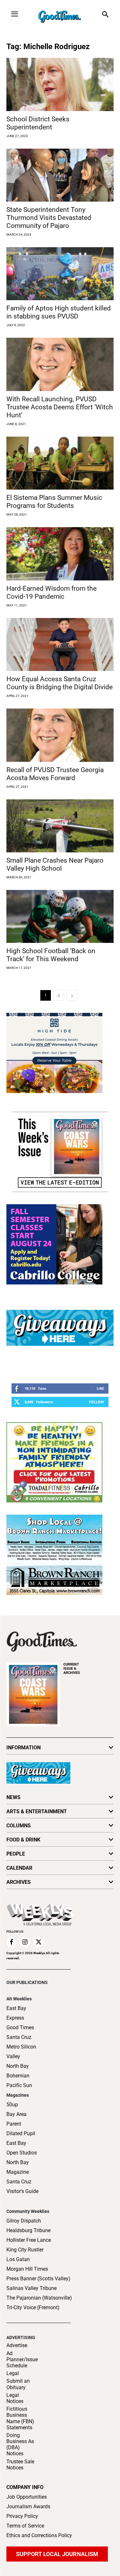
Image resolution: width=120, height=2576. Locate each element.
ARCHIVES (72, 1669)
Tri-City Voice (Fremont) (33, 2307)
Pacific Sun (19, 2085)
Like (100, 1388)
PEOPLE (16, 1854)
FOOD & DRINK (23, 1840)
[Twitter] (38, 1942)
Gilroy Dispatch (24, 2221)
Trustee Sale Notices (20, 2465)
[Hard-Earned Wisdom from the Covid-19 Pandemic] (60, 554)
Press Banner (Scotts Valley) (38, 2279)
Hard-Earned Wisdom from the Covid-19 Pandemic (52, 592)
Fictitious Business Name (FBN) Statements (20, 2418)
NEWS (13, 1797)
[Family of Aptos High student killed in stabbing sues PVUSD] (60, 274)
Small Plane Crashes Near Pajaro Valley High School (55, 864)
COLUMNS (19, 1826)
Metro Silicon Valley (21, 2052)
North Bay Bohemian (18, 2071)
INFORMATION (24, 1748)
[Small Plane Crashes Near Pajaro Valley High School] (60, 826)
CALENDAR (19, 1868)
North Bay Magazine (18, 2167)
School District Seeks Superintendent (38, 123)
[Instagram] (25, 1942)
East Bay (16, 2143)
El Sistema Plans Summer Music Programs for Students (54, 502)
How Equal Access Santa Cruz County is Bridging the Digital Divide (60, 683)
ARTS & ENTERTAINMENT (37, 1811)
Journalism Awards (28, 2506)
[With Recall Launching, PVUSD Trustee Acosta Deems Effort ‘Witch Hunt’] (60, 364)
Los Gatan (18, 2259)
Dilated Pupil (21, 2133)
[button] (105, 15)
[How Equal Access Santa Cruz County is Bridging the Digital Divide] (60, 644)
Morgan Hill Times (27, 2269)
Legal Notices (15, 2398)
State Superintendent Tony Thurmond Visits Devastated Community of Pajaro (49, 218)
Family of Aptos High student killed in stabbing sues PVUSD (59, 312)
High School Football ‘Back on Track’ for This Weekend (51, 955)
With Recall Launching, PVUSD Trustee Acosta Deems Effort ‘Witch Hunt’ (60, 407)
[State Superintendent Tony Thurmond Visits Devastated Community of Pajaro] (60, 175)
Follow (96, 1402)
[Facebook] (12, 1942)
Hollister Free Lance (29, 2240)
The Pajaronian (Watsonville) (39, 2298)
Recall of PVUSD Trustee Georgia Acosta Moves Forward (55, 774)
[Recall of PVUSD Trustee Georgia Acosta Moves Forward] (60, 735)
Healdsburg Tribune (28, 2230)
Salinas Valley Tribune (32, 2288)
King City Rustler (25, 2250)
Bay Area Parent (16, 2119)
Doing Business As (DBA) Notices (20, 2445)
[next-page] (72, 995)
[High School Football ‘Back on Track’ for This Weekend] (60, 916)
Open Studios (22, 2153)
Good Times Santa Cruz (20, 2032)
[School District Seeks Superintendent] (60, 84)
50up (12, 2105)
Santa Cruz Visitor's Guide (22, 2186)
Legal (13, 2373)
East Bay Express (16, 2013)
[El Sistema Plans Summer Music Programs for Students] (60, 463)
